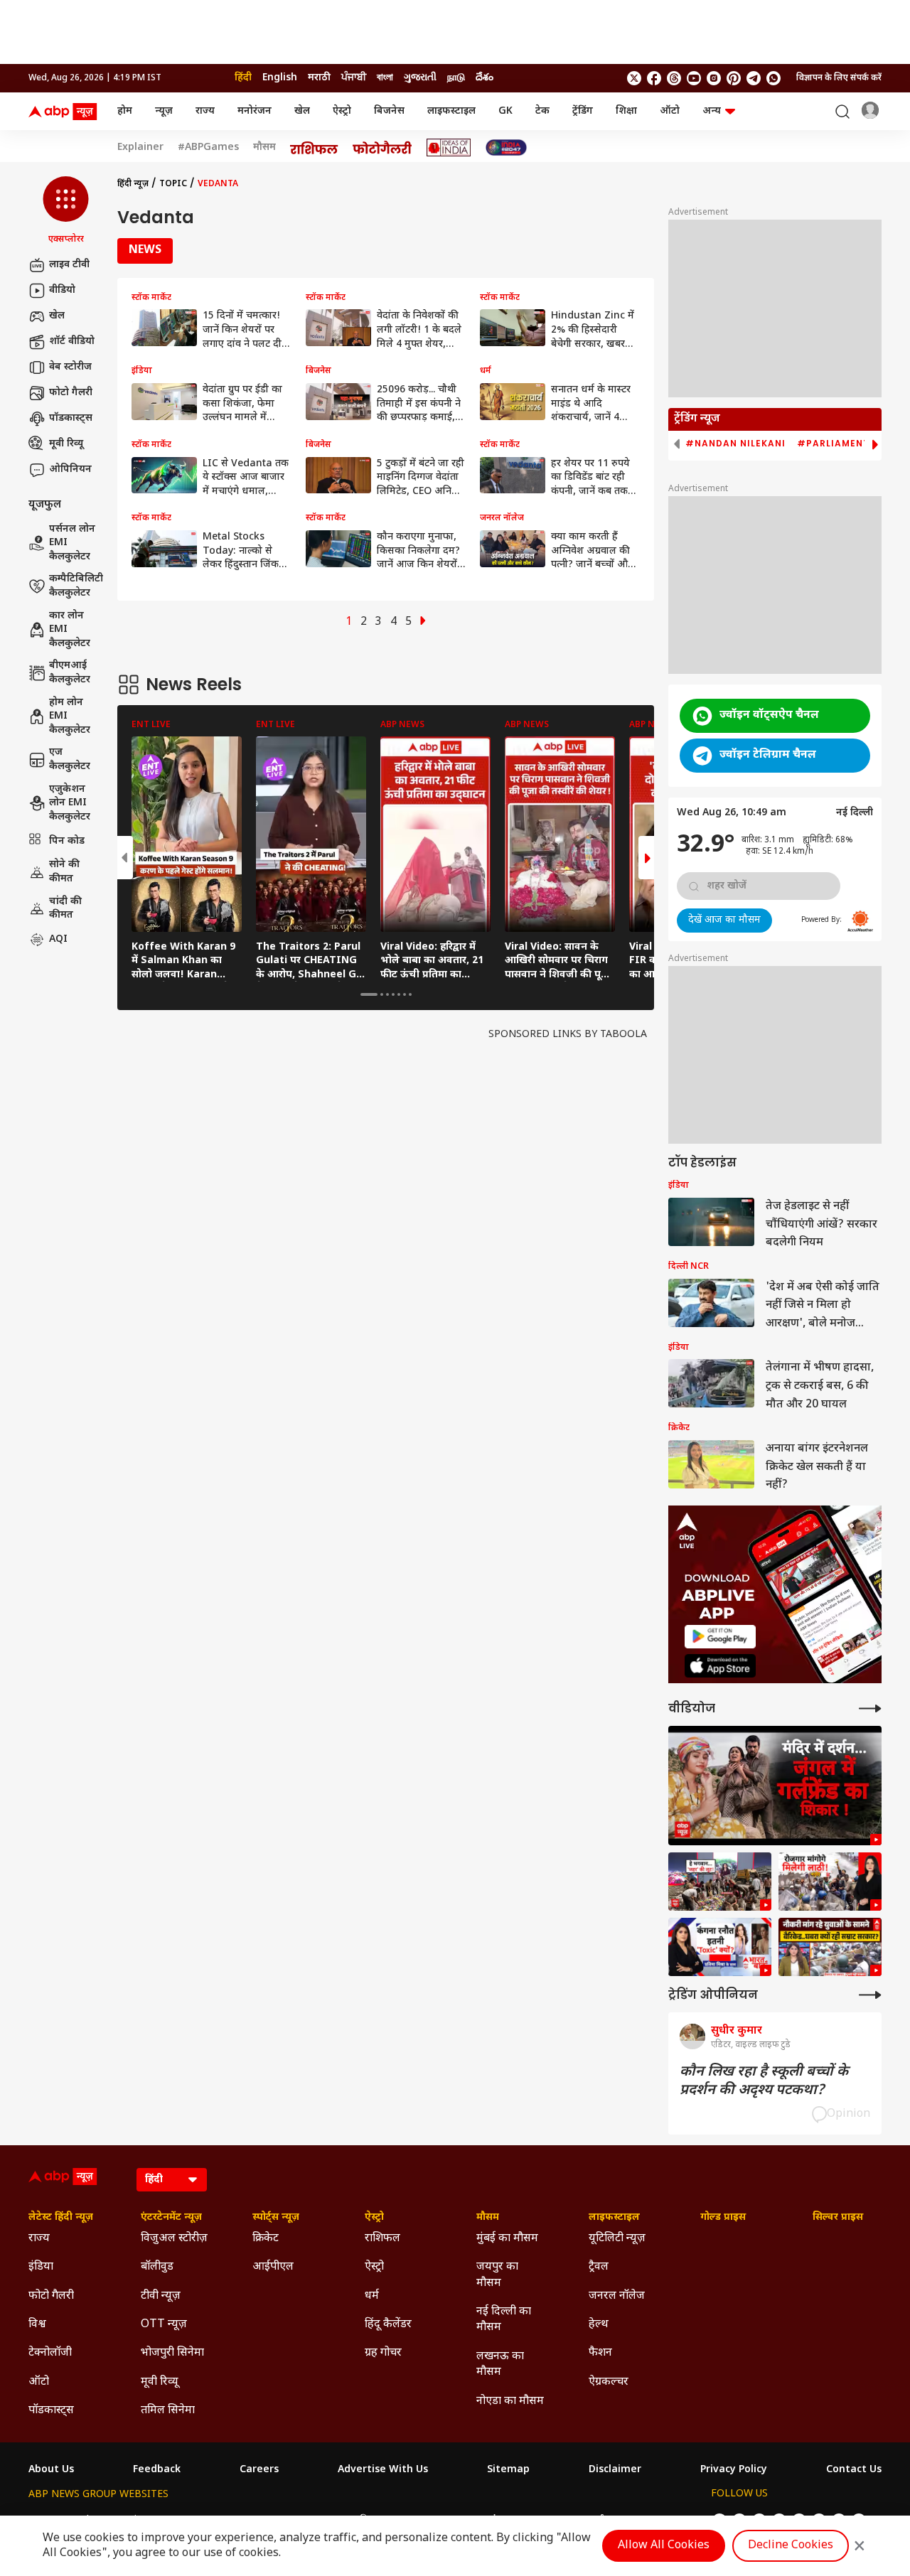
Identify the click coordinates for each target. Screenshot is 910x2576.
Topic (173, 184)
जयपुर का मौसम (497, 2275)
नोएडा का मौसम (510, 2401)
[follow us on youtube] (694, 78)
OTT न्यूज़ (164, 2325)
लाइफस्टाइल (451, 111)
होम (125, 111)
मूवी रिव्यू (66, 444)
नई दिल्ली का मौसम (504, 2320)
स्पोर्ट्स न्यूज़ (276, 2218)
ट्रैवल (599, 2267)
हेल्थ (599, 2325)
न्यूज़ (164, 111)
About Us (51, 2470)
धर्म (372, 2296)
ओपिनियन (70, 469)
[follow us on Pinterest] (734, 78)
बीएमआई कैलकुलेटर (70, 673)
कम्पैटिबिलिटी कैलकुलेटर (76, 586)
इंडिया (41, 2267)
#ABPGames (208, 148)
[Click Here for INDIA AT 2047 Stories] (506, 147)
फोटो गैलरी (71, 393)
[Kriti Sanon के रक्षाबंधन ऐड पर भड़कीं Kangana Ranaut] (720, 1947)
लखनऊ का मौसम (500, 2365)
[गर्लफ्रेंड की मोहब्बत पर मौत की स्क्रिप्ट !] (775, 1786)
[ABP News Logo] (65, 112)
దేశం (485, 78)
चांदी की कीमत (65, 908)
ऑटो (670, 111)
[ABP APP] (720, 1637)
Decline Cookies (791, 2546)
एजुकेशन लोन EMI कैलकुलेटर (70, 803)
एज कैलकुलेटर (70, 760)
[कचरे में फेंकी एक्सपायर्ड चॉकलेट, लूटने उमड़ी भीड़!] (720, 1882)
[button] (66, 211)
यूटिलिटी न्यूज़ (617, 2239)
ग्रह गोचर (383, 2353)
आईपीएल (273, 2267)
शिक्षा (626, 111)
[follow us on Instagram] (714, 78)
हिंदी (243, 78)
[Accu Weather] (860, 921)
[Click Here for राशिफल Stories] (314, 148)
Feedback (157, 2470)
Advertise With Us (383, 2470)
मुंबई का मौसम (507, 2239)
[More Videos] (870, 1708)
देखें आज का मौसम (724, 920)
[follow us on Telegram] (754, 78)
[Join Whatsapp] (773, 78)
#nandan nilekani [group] (735, 444)
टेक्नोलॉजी (50, 2353)
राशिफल (382, 2239)
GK (505, 111)
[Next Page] (423, 622)
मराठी (319, 78)
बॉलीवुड (157, 2267)
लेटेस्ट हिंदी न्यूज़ (61, 2218)
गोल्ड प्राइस (723, 2218)
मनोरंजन (255, 111)
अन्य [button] (712, 111)
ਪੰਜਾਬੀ (354, 78)
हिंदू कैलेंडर (388, 2325)
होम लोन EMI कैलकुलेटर (70, 717)
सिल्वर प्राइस (838, 2218)
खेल (302, 111)
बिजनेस (389, 111)
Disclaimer (615, 2470)
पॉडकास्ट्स (71, 418)
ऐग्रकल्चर (609, 2382)
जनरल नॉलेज (617, 2296)
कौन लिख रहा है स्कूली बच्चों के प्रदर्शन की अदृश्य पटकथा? (764, 2081)
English (280, 78)
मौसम (264, 148)
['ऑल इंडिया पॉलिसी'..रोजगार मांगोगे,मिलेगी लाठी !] (830, 1882)
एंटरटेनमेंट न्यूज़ (171, 2218)
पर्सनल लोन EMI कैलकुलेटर (72, 543)
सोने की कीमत (64, 872)
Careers (259, 2470)
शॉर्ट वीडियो (72, 342)
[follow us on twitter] (634, 78)
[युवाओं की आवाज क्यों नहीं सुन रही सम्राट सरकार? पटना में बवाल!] (830, 1947)
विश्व (37, 2325)
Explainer (140, 148)
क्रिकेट (266, 2239)
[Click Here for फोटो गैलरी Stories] (382, 147)
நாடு (456, 78)
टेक (542, 111)
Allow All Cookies (664, 2546)
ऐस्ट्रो (342, 111)
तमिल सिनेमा (168, 2411)
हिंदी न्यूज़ (133, 184)
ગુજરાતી (420, 78)
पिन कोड (67, 841)
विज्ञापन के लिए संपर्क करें (839, 78)
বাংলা (385, 78)
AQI (58, 939)
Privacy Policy (734, 2470)
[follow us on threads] (674, 78)
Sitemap (508, 2470)
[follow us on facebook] (654, 78)
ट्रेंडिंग (583, 111)
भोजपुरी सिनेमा (172, 2353)
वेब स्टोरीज (70, 367)
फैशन (600, 2353)
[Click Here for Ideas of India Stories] (449, 147)
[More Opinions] (870, 1995)
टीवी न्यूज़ (161, 2296)
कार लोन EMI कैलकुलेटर (70, 630)
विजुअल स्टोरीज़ (174, 2239)
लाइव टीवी (69, 265)
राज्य (205, 111)
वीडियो (62, 290)
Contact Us (854, 2470)
